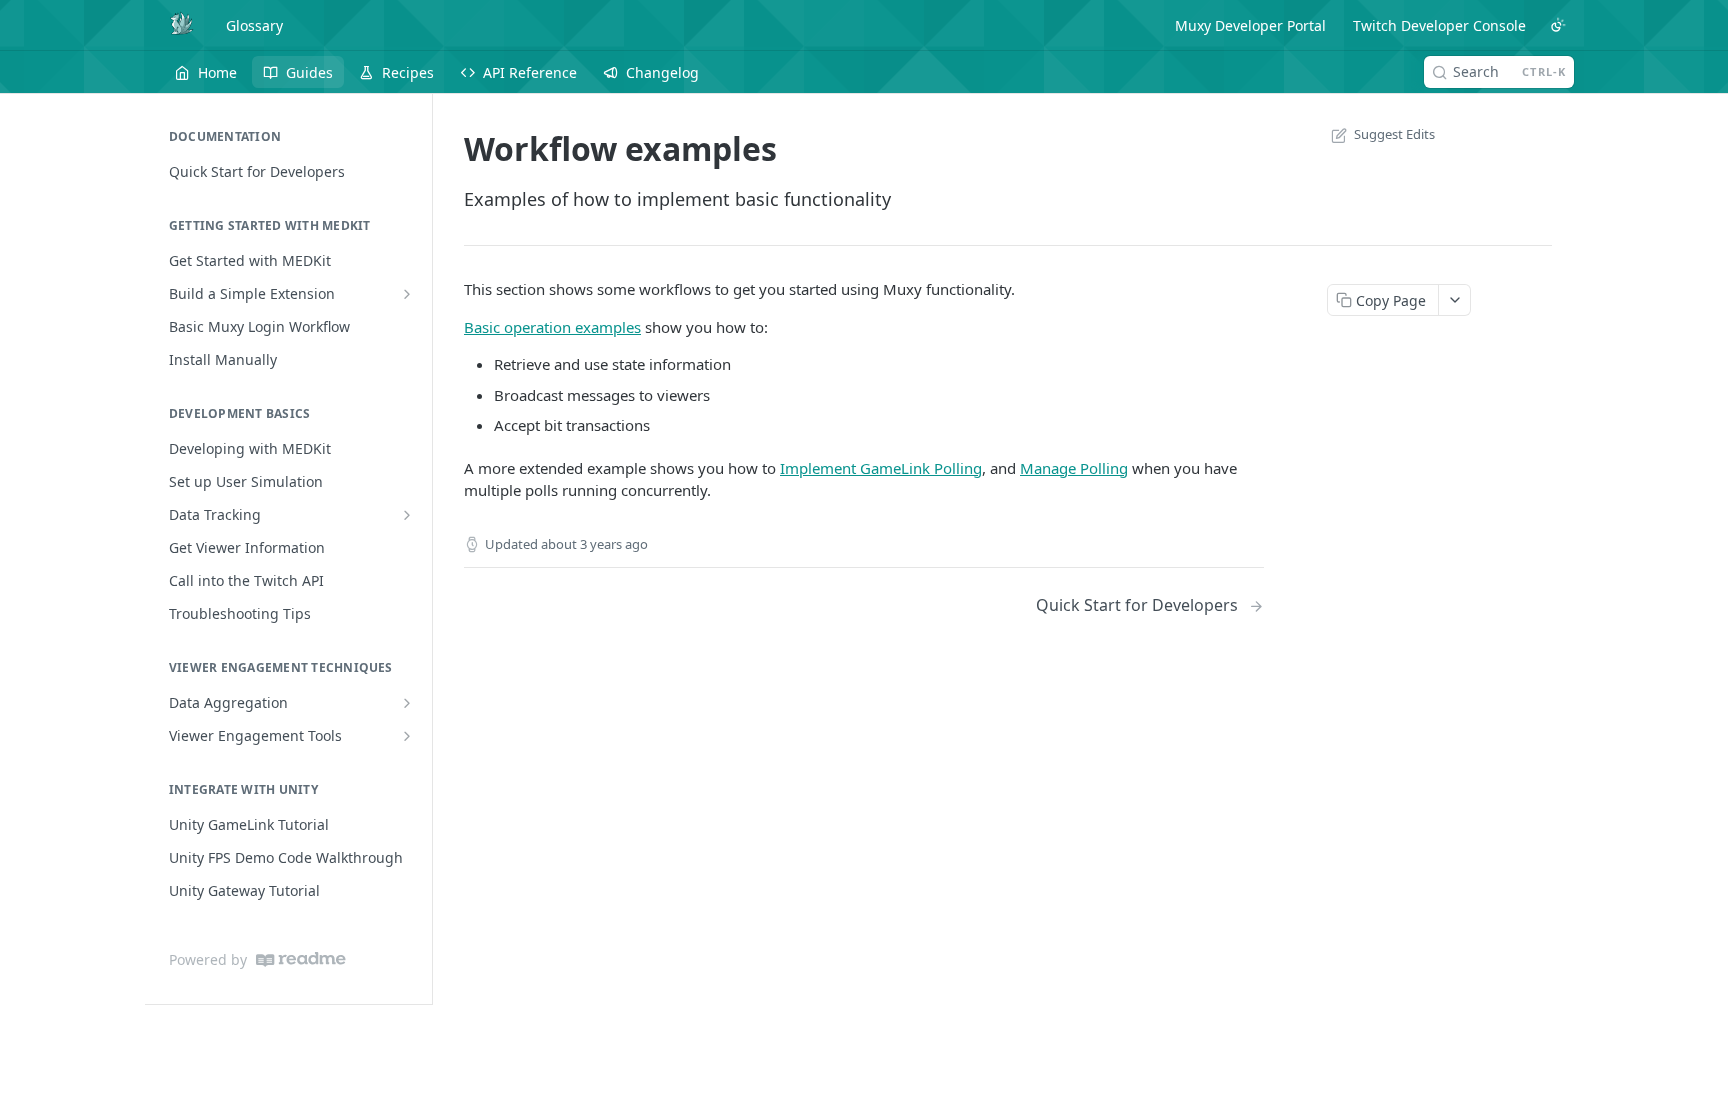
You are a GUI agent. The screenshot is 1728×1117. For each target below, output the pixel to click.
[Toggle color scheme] (1558, 25)
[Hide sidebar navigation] (428, 548)
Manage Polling (1074, 468)
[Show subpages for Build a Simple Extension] (407, 294)
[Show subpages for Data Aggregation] (407, 703)
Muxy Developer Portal (1250, 25)
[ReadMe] (301, 959)
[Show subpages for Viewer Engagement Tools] (407, 736)
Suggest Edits (1394, 134)
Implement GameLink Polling (881, 468)
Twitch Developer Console (1439, 25)
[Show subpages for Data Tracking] (407, 515)
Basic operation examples (552, 327)
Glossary (254, 25)
